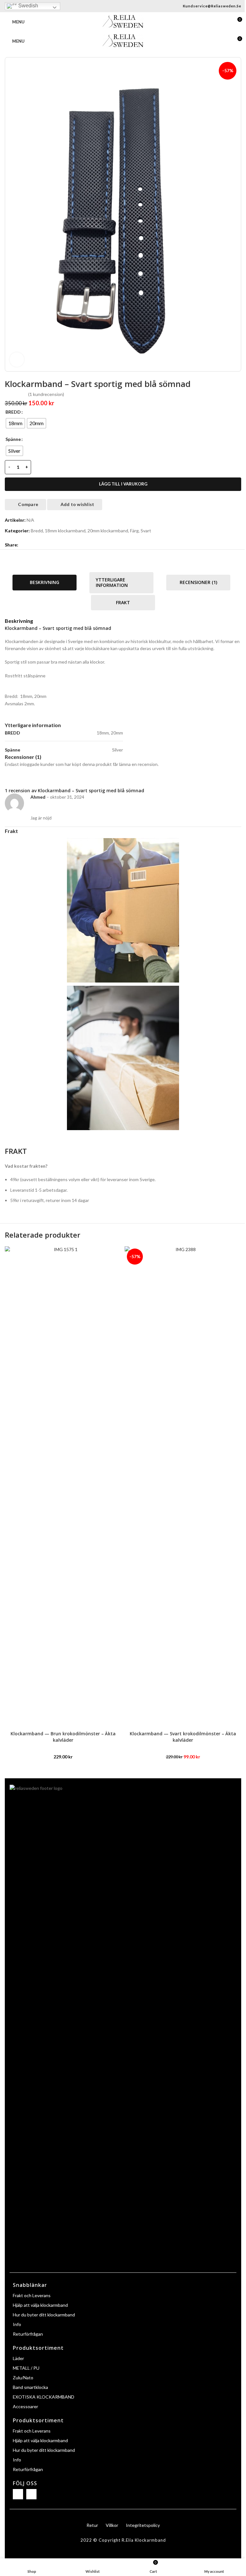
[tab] (45, 583)
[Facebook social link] (22, 545)
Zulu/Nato (23, 2378)
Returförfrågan (28, 2334)
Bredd (37, 531)
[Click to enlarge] (17, 360)
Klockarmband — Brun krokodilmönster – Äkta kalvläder (63, 1737)
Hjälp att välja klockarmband (40, 2305)
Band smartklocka (30, 2387)
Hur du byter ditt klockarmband (44, 2315)
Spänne (13, 439)
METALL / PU (26, 2368)
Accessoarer (25, 2406)
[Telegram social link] (53, 545)
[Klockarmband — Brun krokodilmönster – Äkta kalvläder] (63, 1487)
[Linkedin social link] (45, 545)
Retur (92, 2525)
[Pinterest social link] (37, 545)
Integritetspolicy (143, 2525)
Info (17, 2324)
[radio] (15, 423)
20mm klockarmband (108, 531)
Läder (18, 2358)
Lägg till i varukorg (123, 484)
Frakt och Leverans (32, 2295)
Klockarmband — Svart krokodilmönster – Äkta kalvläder (183, 1737)
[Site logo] (123, 21)
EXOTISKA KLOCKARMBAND (44, 2397)
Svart (146, 531)
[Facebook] (18, 2494)
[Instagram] (31, 2494)
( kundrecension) (46, 394)
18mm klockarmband (65, 531)
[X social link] (30, 545)
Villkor (112, 2525)
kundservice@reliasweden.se (212, 6)
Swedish (28, 6)
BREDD (13, 412)
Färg (134, 531)
